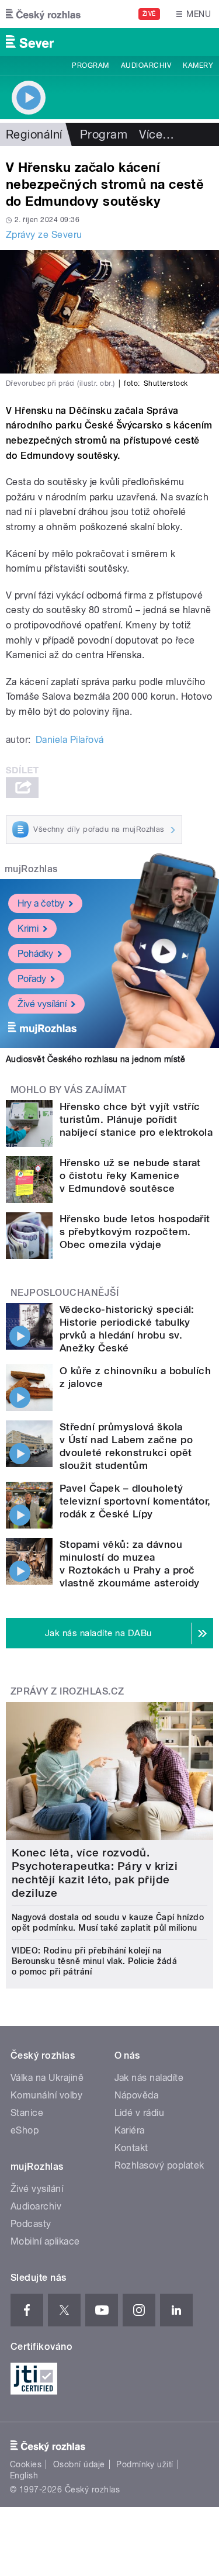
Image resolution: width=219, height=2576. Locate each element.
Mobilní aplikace (45, 2241)
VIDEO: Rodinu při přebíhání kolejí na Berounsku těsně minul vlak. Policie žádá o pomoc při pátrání (94, 1961)
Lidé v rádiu (140, 2113)
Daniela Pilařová (70, 740)
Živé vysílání (42, 1004)
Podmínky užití (145, 2464)
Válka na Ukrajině (47, 2078)
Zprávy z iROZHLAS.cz (67, 1691)
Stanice (27, 2113)
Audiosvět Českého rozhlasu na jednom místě (95, 1059)
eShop (25, 2130)
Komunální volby (46, 2095)
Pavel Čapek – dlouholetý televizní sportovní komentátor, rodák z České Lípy (135, 1501)
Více (157, 134)
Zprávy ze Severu (44, 235)
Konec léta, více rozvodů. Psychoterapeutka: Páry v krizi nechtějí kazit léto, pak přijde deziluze (95, 1873)
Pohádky (35, 954)
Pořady (32, 979)
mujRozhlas (31, 869)
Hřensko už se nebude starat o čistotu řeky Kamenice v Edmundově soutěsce (130, 1175)
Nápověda (137, 2095)
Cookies (26, 2464)
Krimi (28, 929)
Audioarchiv (146, 65)
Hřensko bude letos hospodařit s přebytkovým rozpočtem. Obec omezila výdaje (135, 1232)
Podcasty (31, 2224)
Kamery (198, 65)
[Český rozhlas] (43, 14)
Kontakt (131, 2148)
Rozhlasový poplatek (159, 2165)
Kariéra (130, 2130)
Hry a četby (41, 903)
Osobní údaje (79, 2464)
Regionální (34, 134)
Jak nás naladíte (149, 2078)
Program (90, 65)
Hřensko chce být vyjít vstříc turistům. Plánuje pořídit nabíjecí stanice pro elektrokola (136, 1119)
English (24, 2475)
